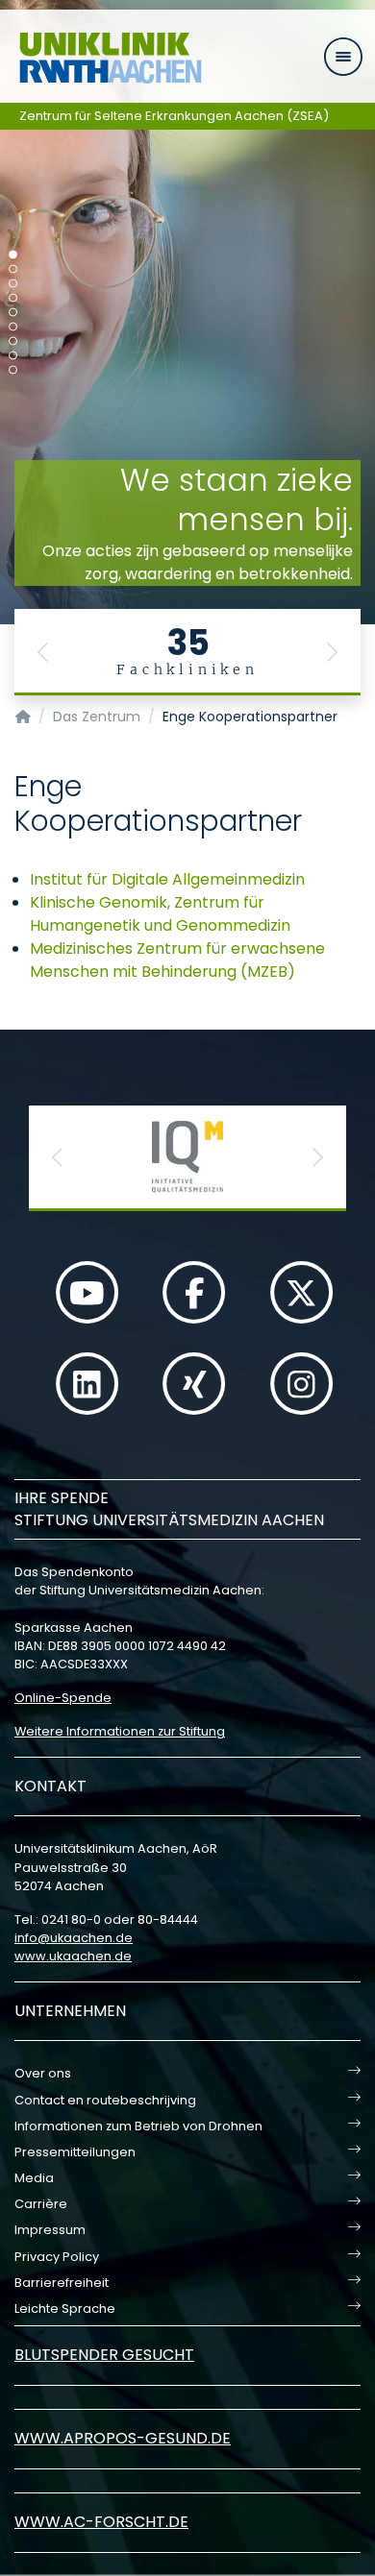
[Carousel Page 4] (13, 298)
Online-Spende (63, 1698)
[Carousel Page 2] (13, 269)
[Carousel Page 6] (13, 327)
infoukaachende (74, 1938)
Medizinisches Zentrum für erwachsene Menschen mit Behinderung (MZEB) (177, 960)
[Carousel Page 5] (13, 313)
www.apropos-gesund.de (123, 2438)
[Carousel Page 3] (13, 284)
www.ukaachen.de (73, 1956)
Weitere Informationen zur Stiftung (120, 1731)
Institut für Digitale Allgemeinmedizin (167, 879)
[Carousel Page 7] (13, 341)
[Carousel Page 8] (13, 356)
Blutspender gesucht (104, 2355)
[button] (43, 652)
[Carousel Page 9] (13, 370)
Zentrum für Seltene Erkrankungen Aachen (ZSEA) (174, 116)
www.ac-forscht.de (101, 2522)
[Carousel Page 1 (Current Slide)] (13, 255)
